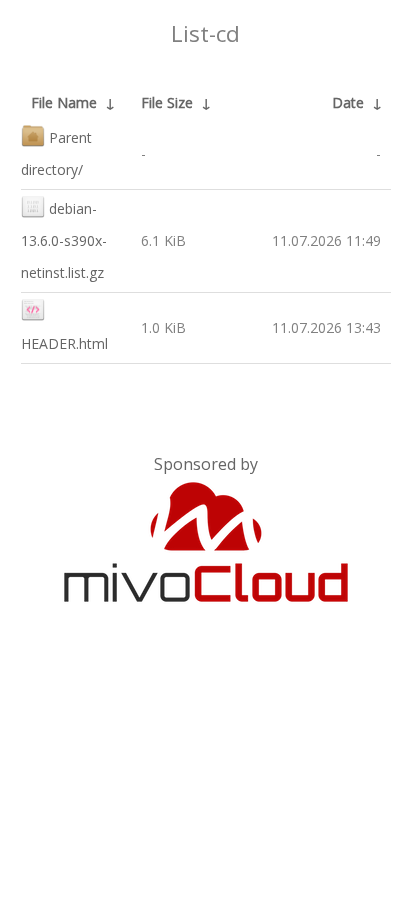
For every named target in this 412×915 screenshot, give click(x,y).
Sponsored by (206, 464)
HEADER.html (64, 343)
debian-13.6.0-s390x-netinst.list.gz (64, 240)
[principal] (206, 598)
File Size (167, 102)
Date (348, 102)
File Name (64, 102)
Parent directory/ (56, 153)
